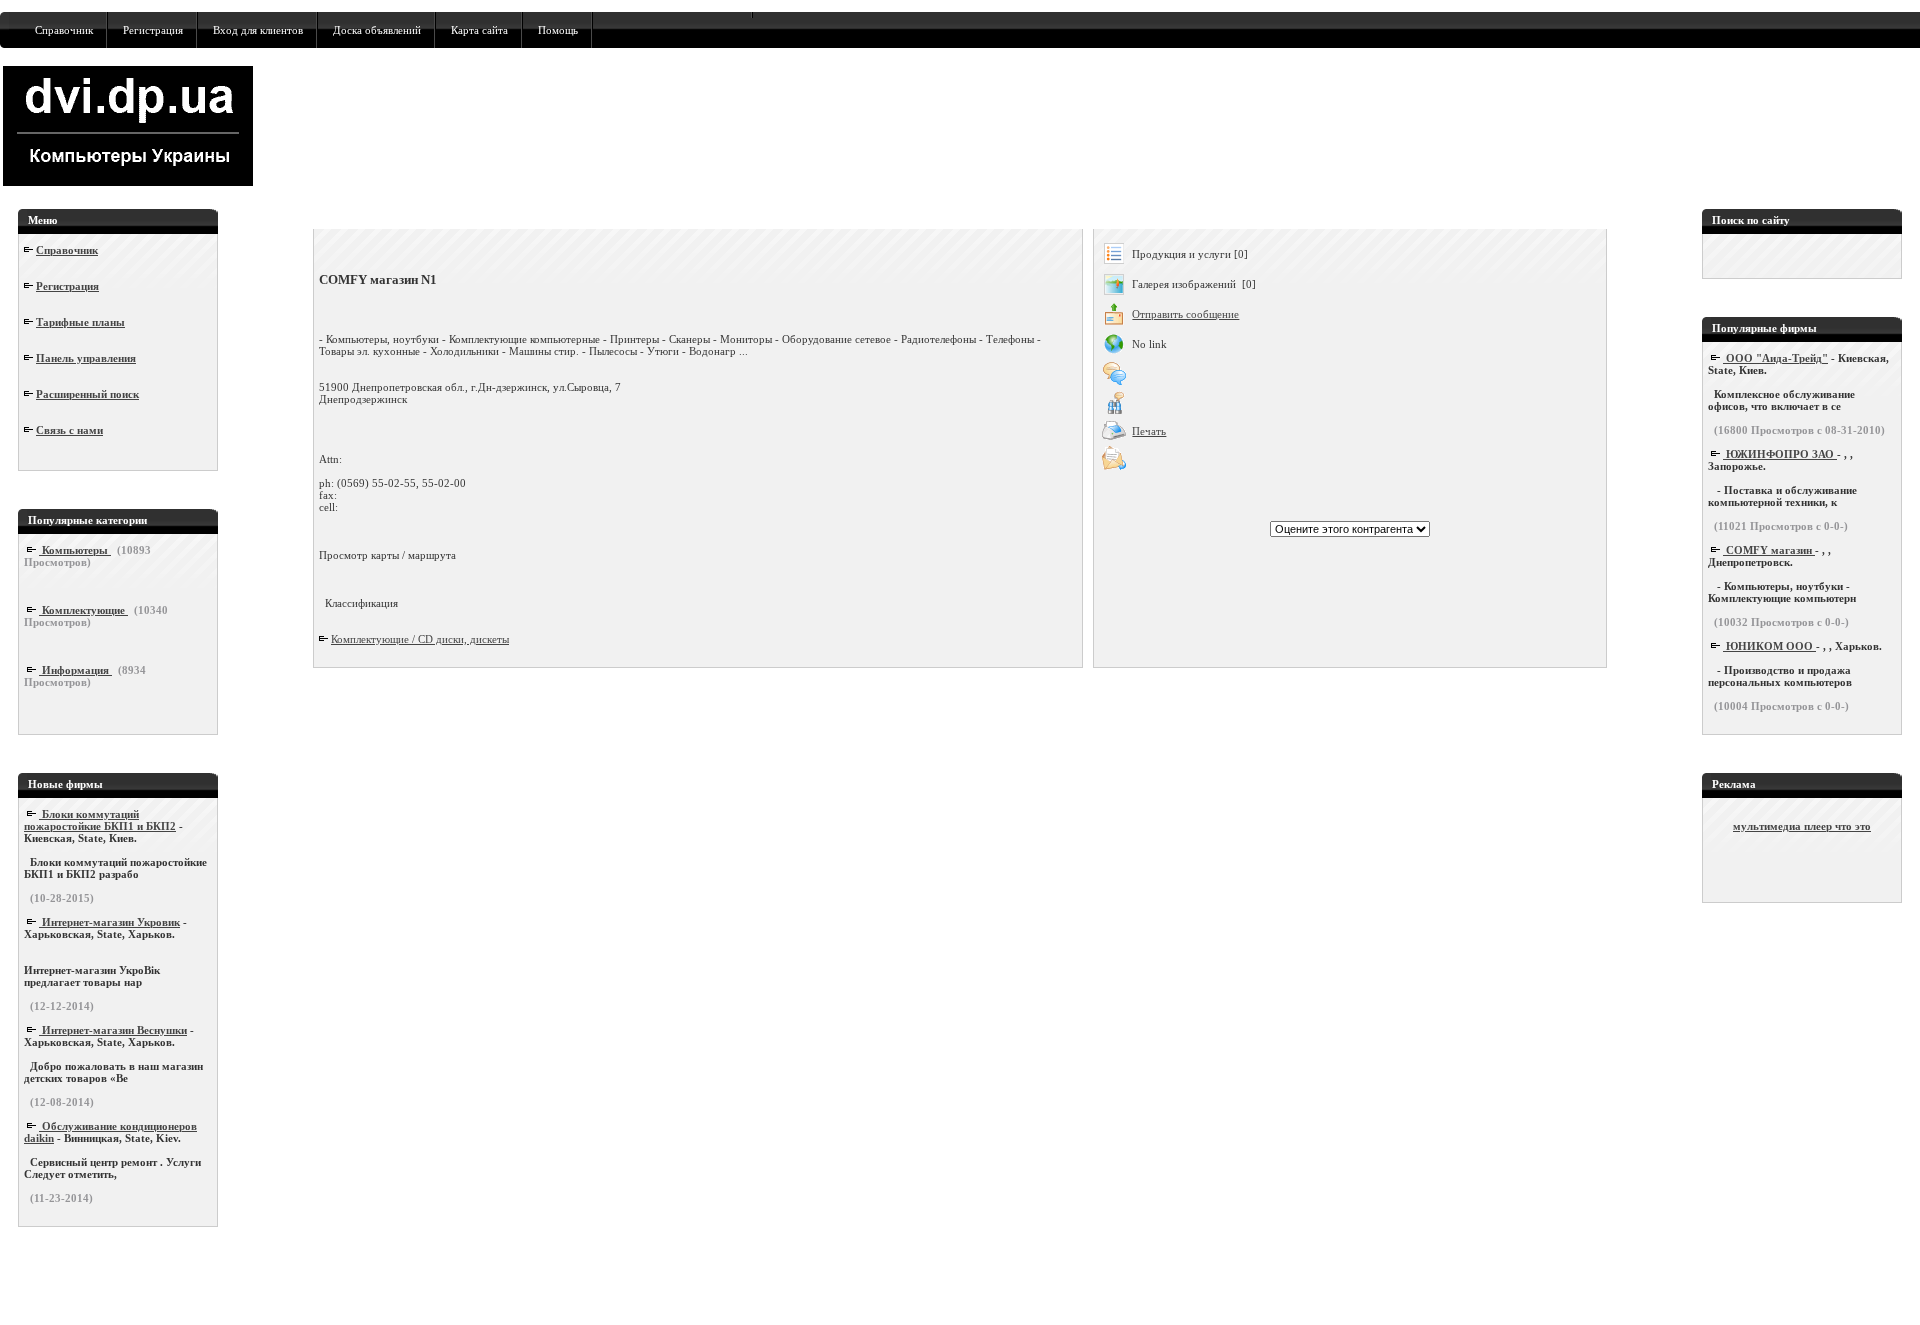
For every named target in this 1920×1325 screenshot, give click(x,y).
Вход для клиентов (258, 30)
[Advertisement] (1206, 126)
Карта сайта (479, 30)
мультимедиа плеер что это (1802, 826)
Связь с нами (69, 430)
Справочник (64, 30)
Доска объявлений (377, 30)
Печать (1149, 431)
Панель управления (86, 358)
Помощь (558, 30)
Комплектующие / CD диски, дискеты (420, 639)
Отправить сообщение (1185, 314)
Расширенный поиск (87, 394)
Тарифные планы (80, 322)
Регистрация (153, 30)
